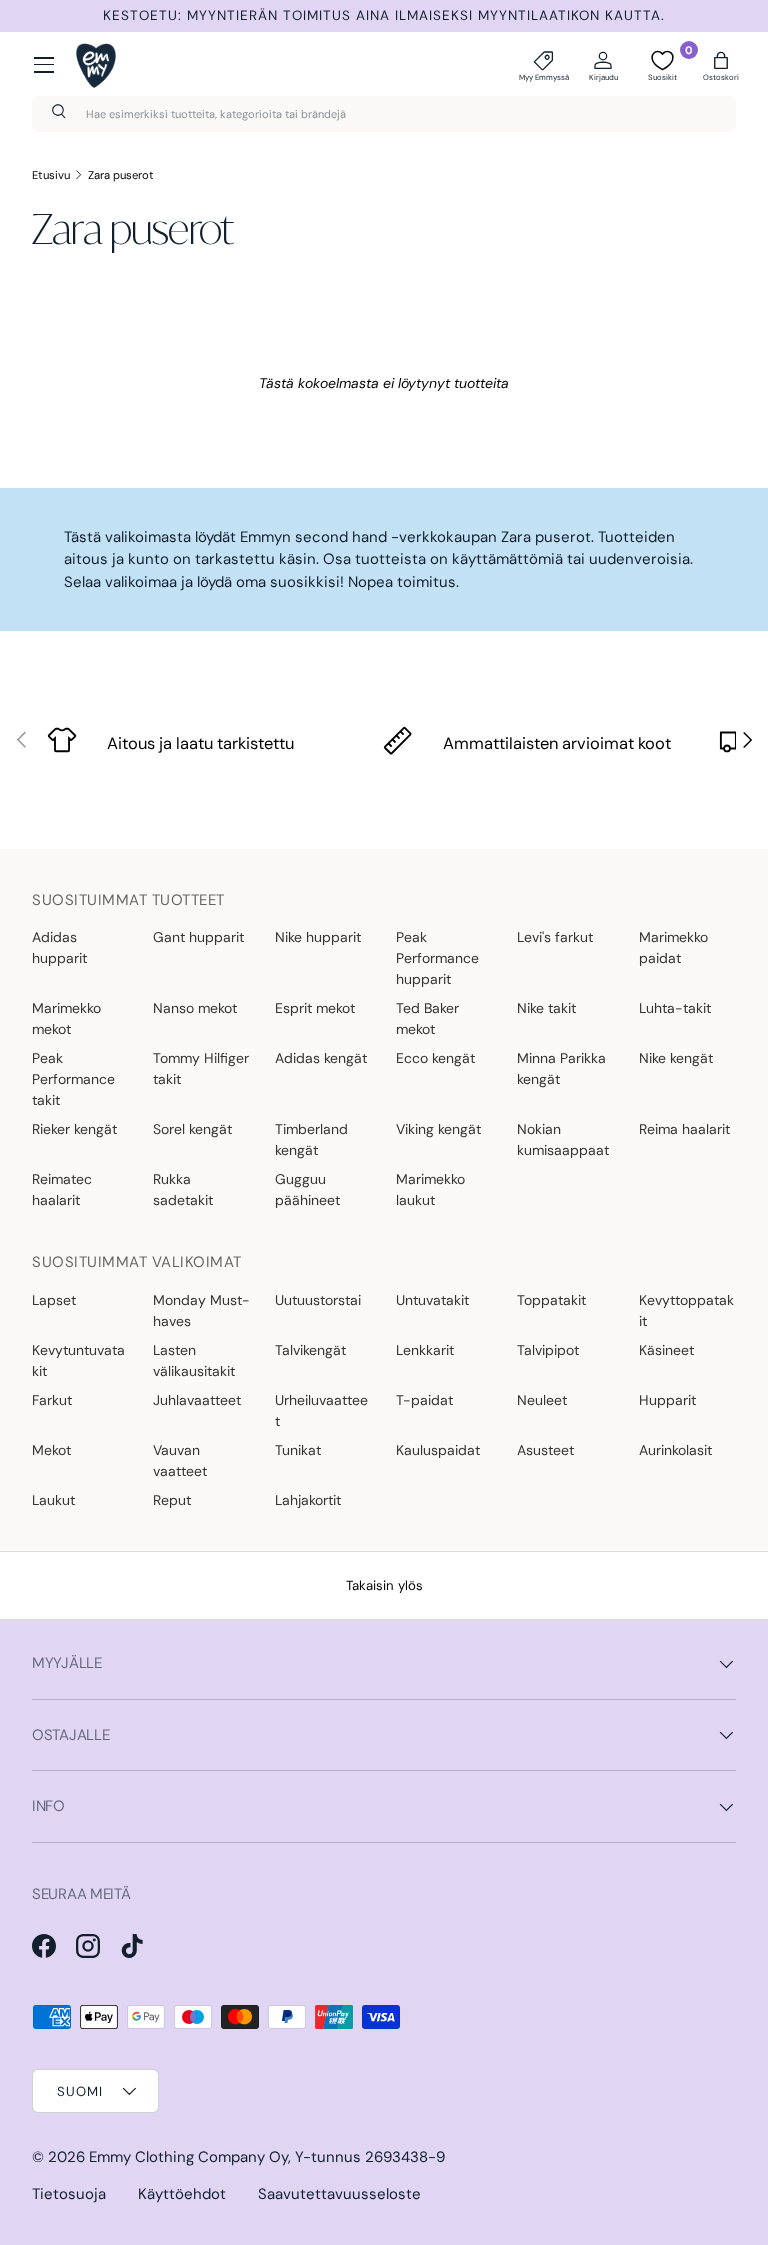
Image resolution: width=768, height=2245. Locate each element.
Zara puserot (121, 175)
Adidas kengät (321, 1058)
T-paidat (424, 1400)
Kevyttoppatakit (686, 1310)
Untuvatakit (432, 1300)
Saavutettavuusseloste (339, 2194)
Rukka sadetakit (183, 1189)
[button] (721, 65)
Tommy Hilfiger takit (201, 1068)
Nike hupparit (318, 937)
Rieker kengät (74, 1129)
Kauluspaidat (438, 1450)
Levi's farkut (555, 937)
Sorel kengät (192, 1129)
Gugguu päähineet (307, 1189)
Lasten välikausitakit (194, 1360)
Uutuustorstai (318, 1300)
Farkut (52, 1400)
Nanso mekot (195, 1008)
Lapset (54, 1300)
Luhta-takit (675, 1008)
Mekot (51, 1450)
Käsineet (666, 1350)
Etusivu (51, 175)
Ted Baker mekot (427, 1018)
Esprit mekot (315, 1008)
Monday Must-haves (201, 1310)
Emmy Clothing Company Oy (188, 2157)
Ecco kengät (435, 1058)
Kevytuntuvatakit (78, 1360)
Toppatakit (551, 1300)
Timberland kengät (311, 1139)
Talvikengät (310, 1350)
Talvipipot (548, 1350)
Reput (172, 1500)
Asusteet (545, 1450)
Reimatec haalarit (62, 1189)
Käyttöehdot (182, 2194)
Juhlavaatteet (197, 1400)
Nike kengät (676, 1058)
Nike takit (546, 1008)
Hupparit (667, 1400)
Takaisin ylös (384, 1585)
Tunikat (298, 1450)
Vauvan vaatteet (180, 1460)
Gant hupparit (198, 937)
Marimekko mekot (66, 1018)
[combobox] (384, 114)
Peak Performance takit (73, 1079)
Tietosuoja (69, 2194)
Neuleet (542, 1400)
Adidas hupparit (59, 947)
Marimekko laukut (430, 1189)
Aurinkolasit (675, 1450)
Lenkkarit (425, 1350)
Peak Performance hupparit (437, 958)
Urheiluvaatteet (321, 1410)
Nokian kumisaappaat (563, 1139)
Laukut (53, 1500)
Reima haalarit (684, 1129)
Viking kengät (438, 1129)
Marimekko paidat (673, 947)
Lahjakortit (308, 1500)
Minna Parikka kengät (561, 1068)
